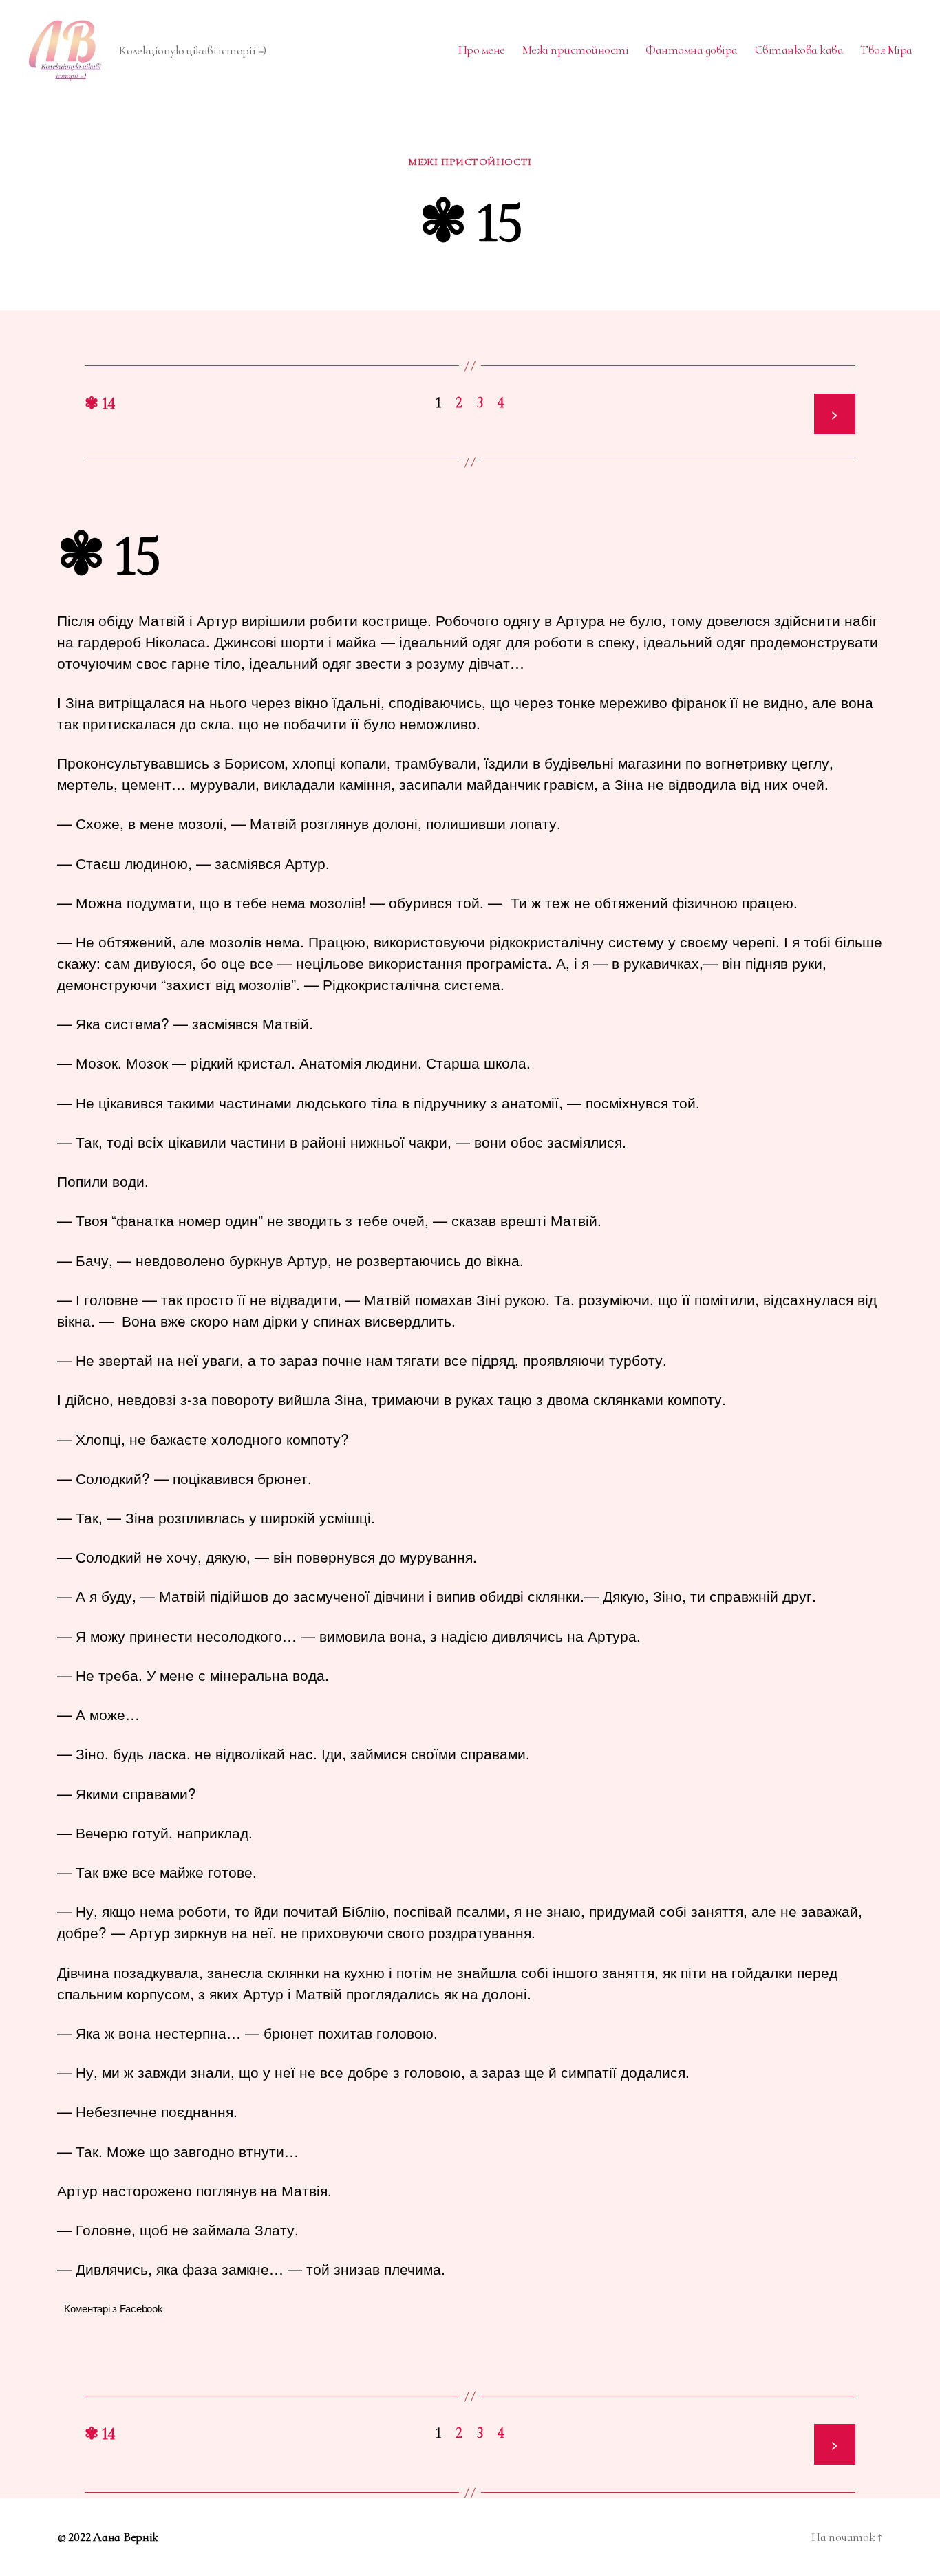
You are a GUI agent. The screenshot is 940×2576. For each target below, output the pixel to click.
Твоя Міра (886, 50)
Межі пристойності (576, 50)
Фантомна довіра (692, 50)
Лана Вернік (126, 2537)
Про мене (482, 50)
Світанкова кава (799, 50)
